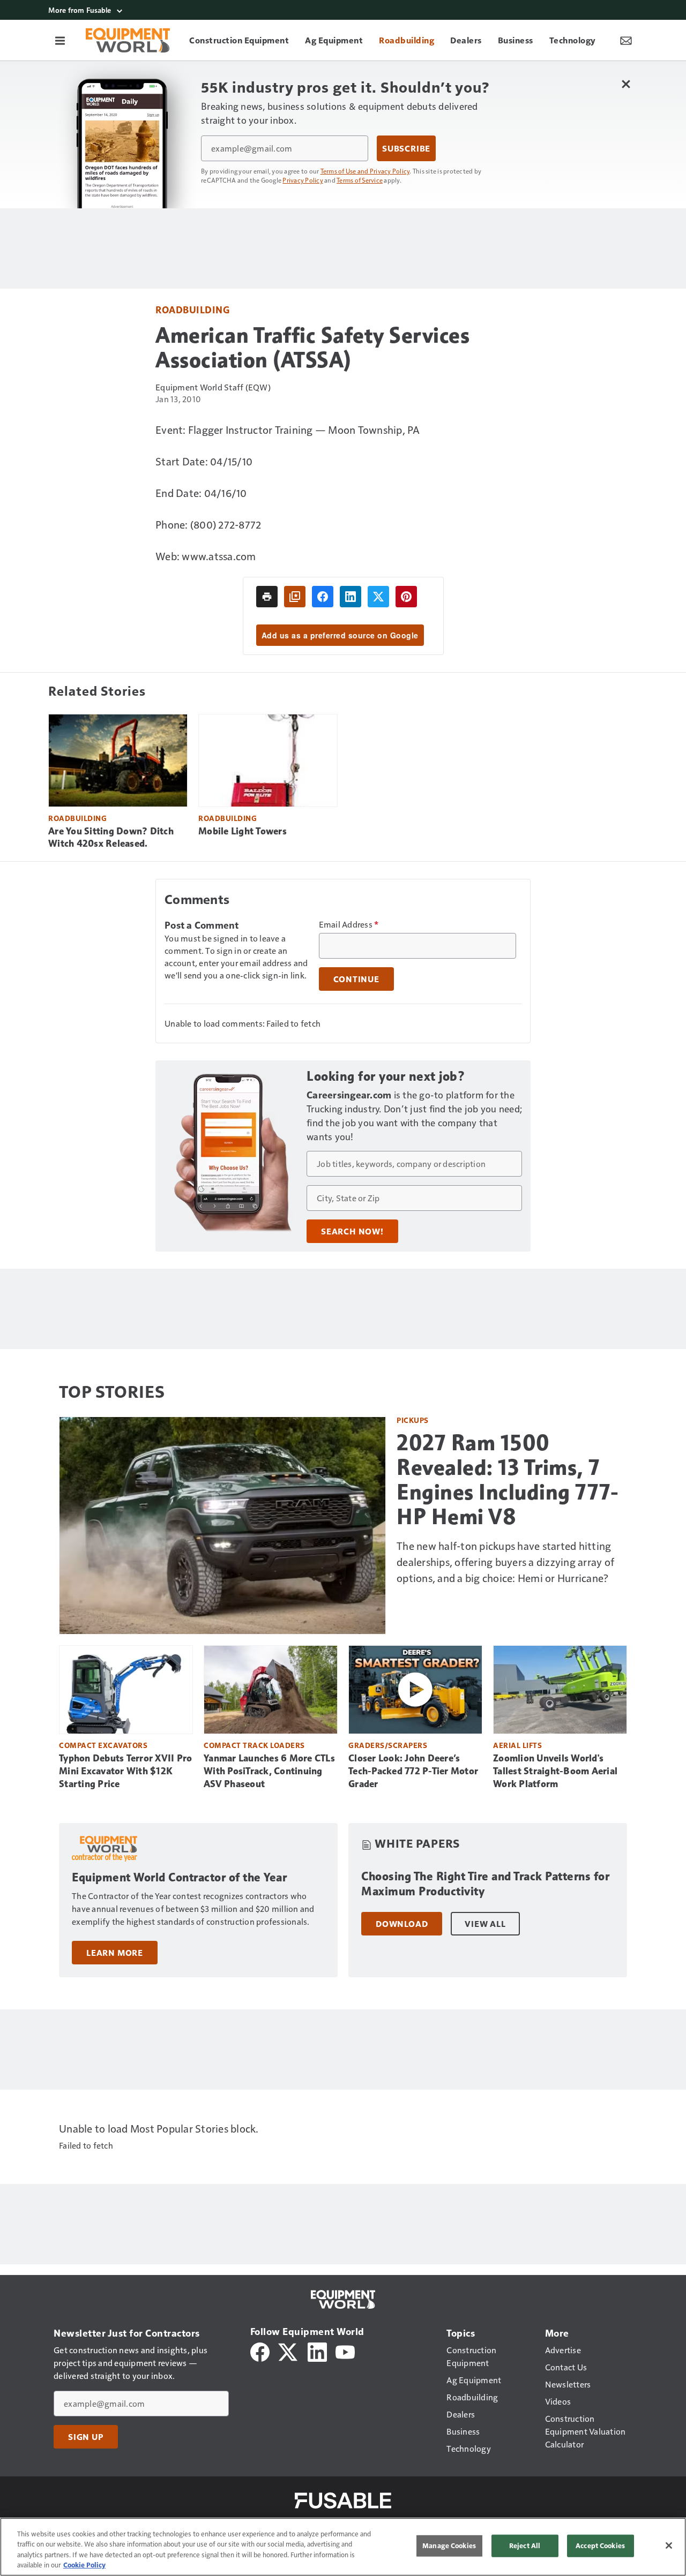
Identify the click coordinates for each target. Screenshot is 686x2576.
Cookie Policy (84, 2565)
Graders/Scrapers (388, 1745)
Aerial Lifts (517, 1745)
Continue (356, 979)
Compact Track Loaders (254, 1745)
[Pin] (406, 597)
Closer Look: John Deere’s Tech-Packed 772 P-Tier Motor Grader (413, 1771)
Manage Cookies (449, 2545)
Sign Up (86, 2437)
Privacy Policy (303, 180)
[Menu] (60, 40)
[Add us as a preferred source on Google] (295, 597)
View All (485, 1924)
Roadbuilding (192, 309)
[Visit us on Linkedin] (317, 2351)
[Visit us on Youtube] (345, 2351)
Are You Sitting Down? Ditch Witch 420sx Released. (111, 838)
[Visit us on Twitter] (289, 2351)
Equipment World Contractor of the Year (179, 1877)
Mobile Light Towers (243, 831)
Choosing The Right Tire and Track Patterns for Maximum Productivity (485, 1884)
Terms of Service (360, 180)
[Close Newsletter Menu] (626, 84)
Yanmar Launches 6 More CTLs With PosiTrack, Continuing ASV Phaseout (269, 1771)
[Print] (267, 597)
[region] (343, 2547)
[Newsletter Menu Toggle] (626, 40)
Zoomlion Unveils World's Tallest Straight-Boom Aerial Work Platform (555, 1771)
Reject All (525, 2545)
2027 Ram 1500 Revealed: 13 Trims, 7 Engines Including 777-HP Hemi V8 (508, 1480)
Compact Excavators (103, 1745)
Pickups (413, 1420)
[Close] (669, 2545)
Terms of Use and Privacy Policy (365, 171)
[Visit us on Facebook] (260, 2351)
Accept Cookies (600, 2545)
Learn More (115, 1953)
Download (402, 1924)
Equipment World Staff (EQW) (213, 387)
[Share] (323, 597)
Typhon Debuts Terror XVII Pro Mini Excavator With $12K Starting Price (125, 1771)
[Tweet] (378, 597)
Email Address (349, 924)
